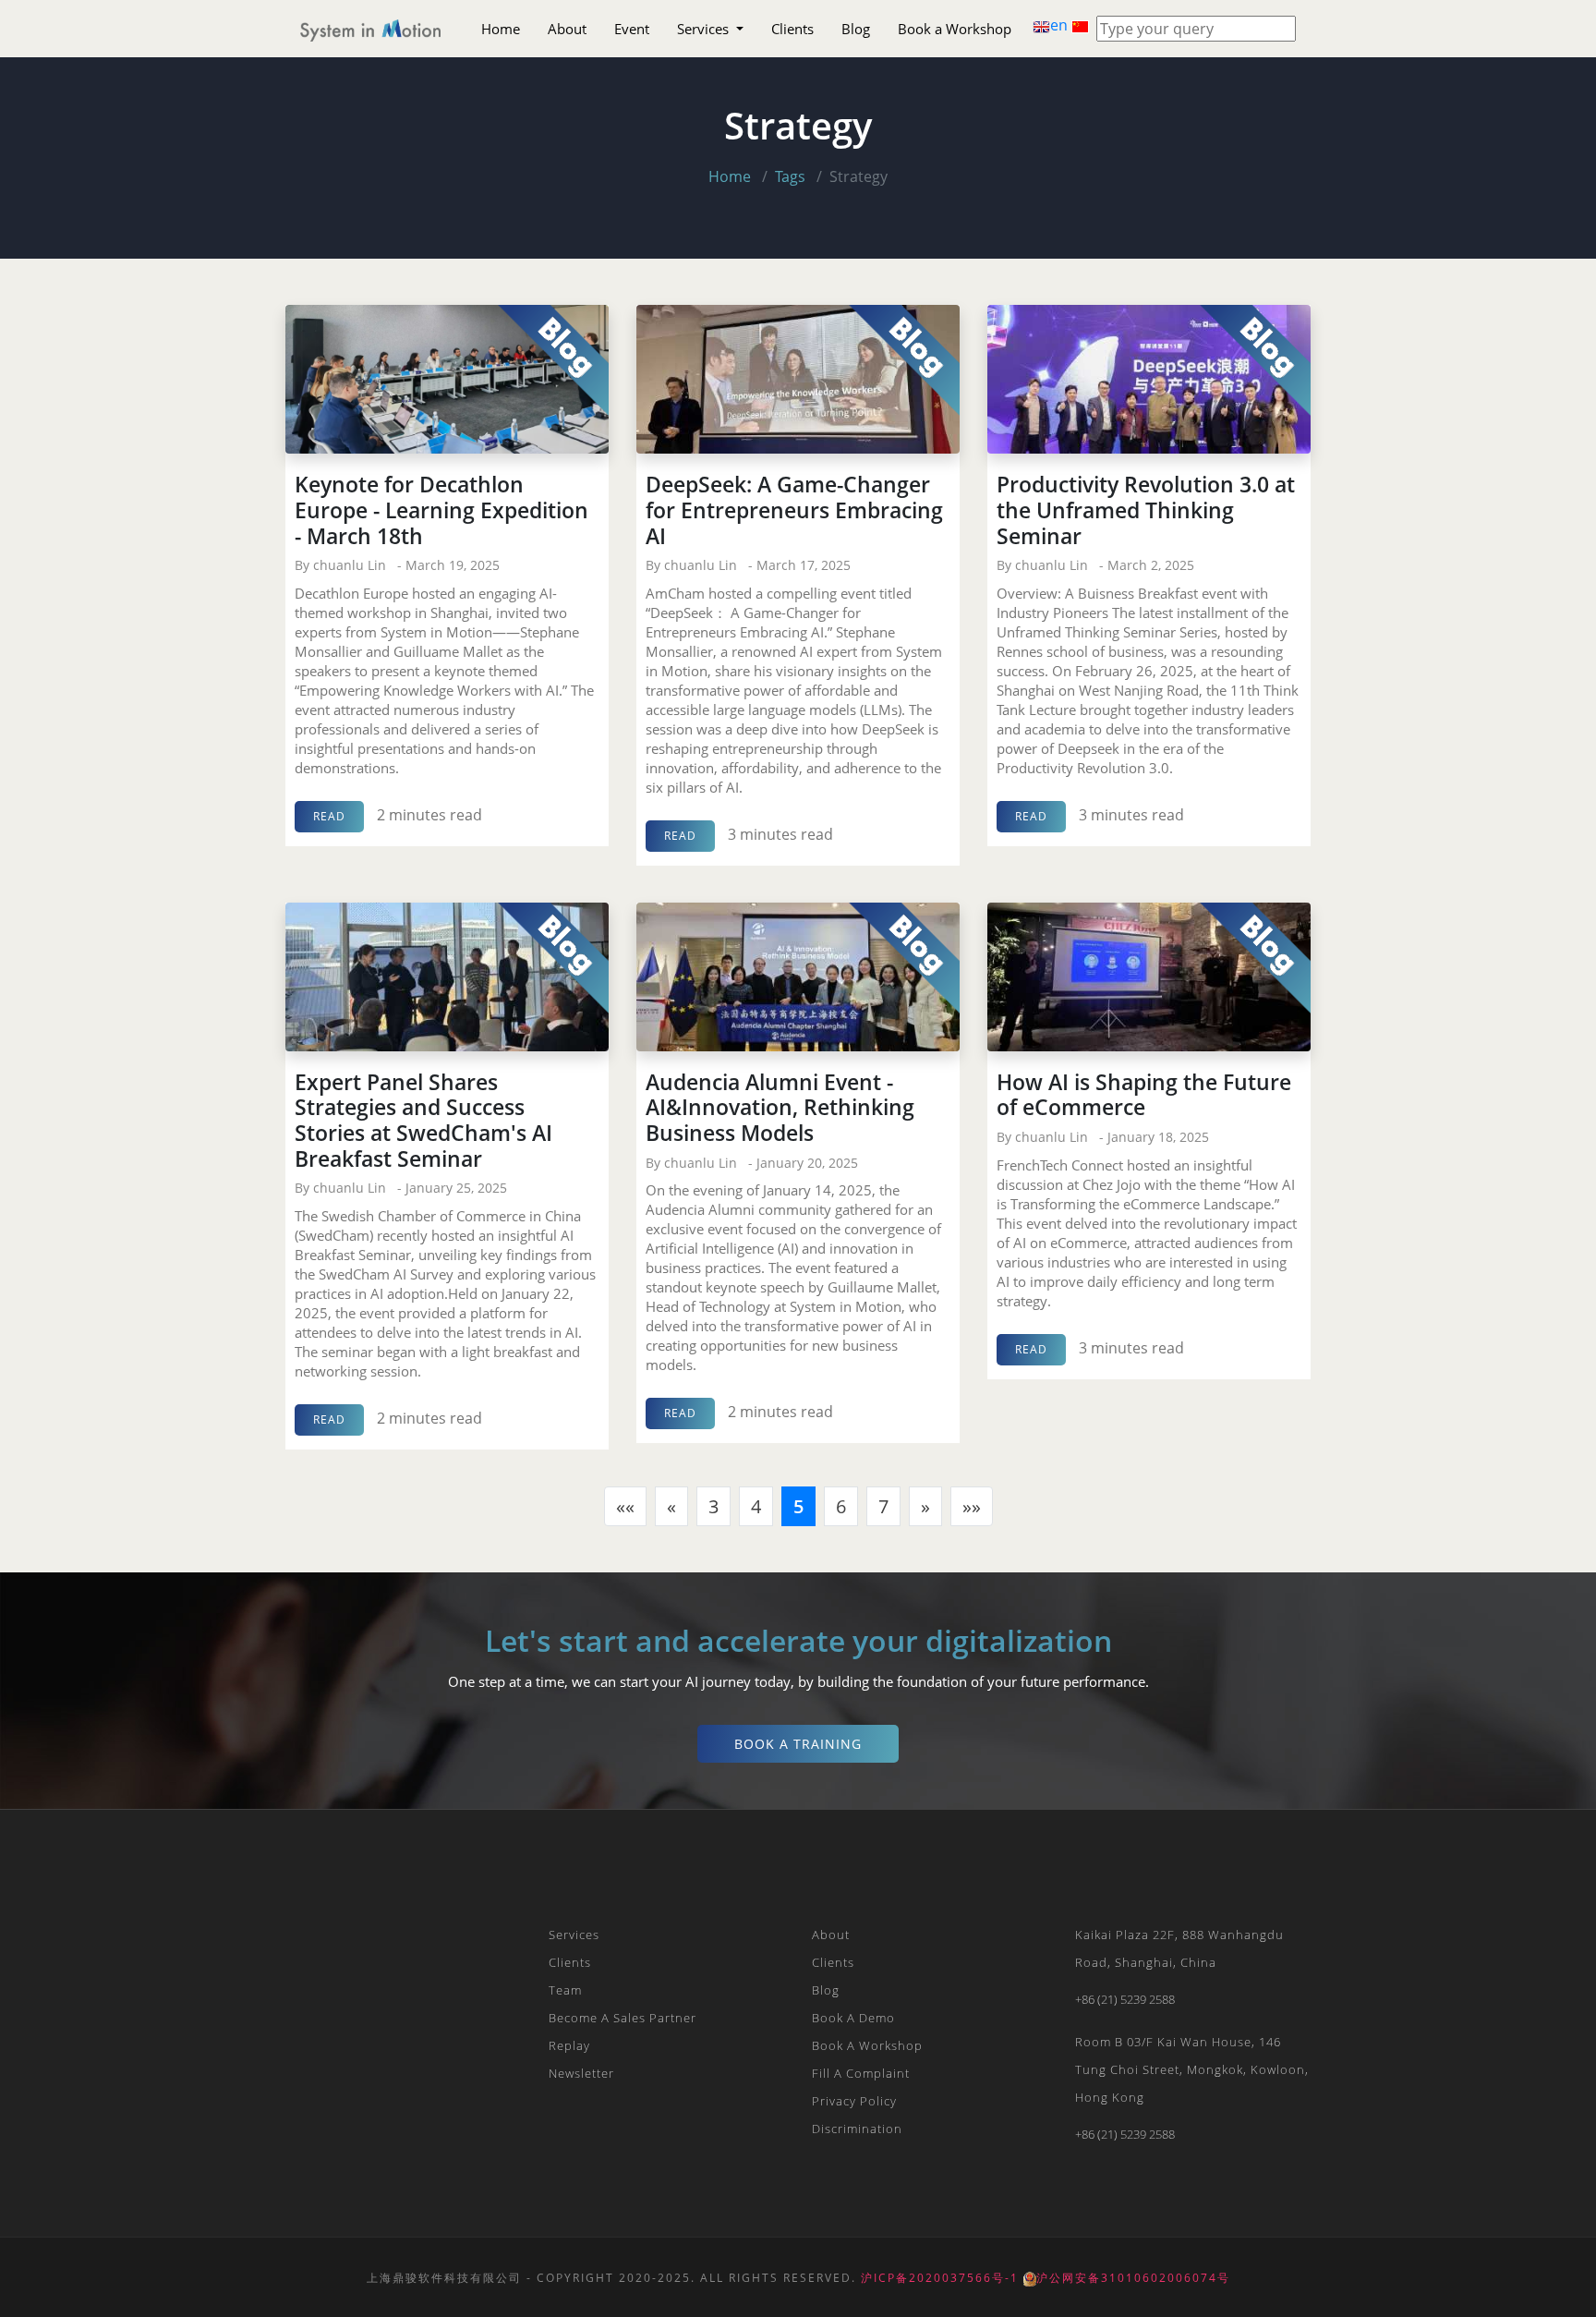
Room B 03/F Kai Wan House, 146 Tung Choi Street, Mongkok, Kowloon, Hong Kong (1192, 2069)
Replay (569, 2045)
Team (565, 1990)
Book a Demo (853, 2018)
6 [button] (841, 1506)
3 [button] (713, 1506)
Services (705, 29)
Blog (856, 29)
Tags (790, 176)
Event (632, 29)
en (1061, 25)
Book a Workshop (955, 29)
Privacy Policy (854, 2101)
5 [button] (798, 1506)
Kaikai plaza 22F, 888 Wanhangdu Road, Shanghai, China (1179, 1948)
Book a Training (798, 1744)
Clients (792, 29)
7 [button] (883, 1506)
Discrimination (857, 2129)
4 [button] (756, 1506)
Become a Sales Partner (623, 2018)
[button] (625, 1506)
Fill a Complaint (861, 2073)
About (567, 29)
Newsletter (581, 2073)
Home (501, 29)
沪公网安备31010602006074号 (1133, 2278)
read (329, 816)
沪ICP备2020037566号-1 (940, 2278)
